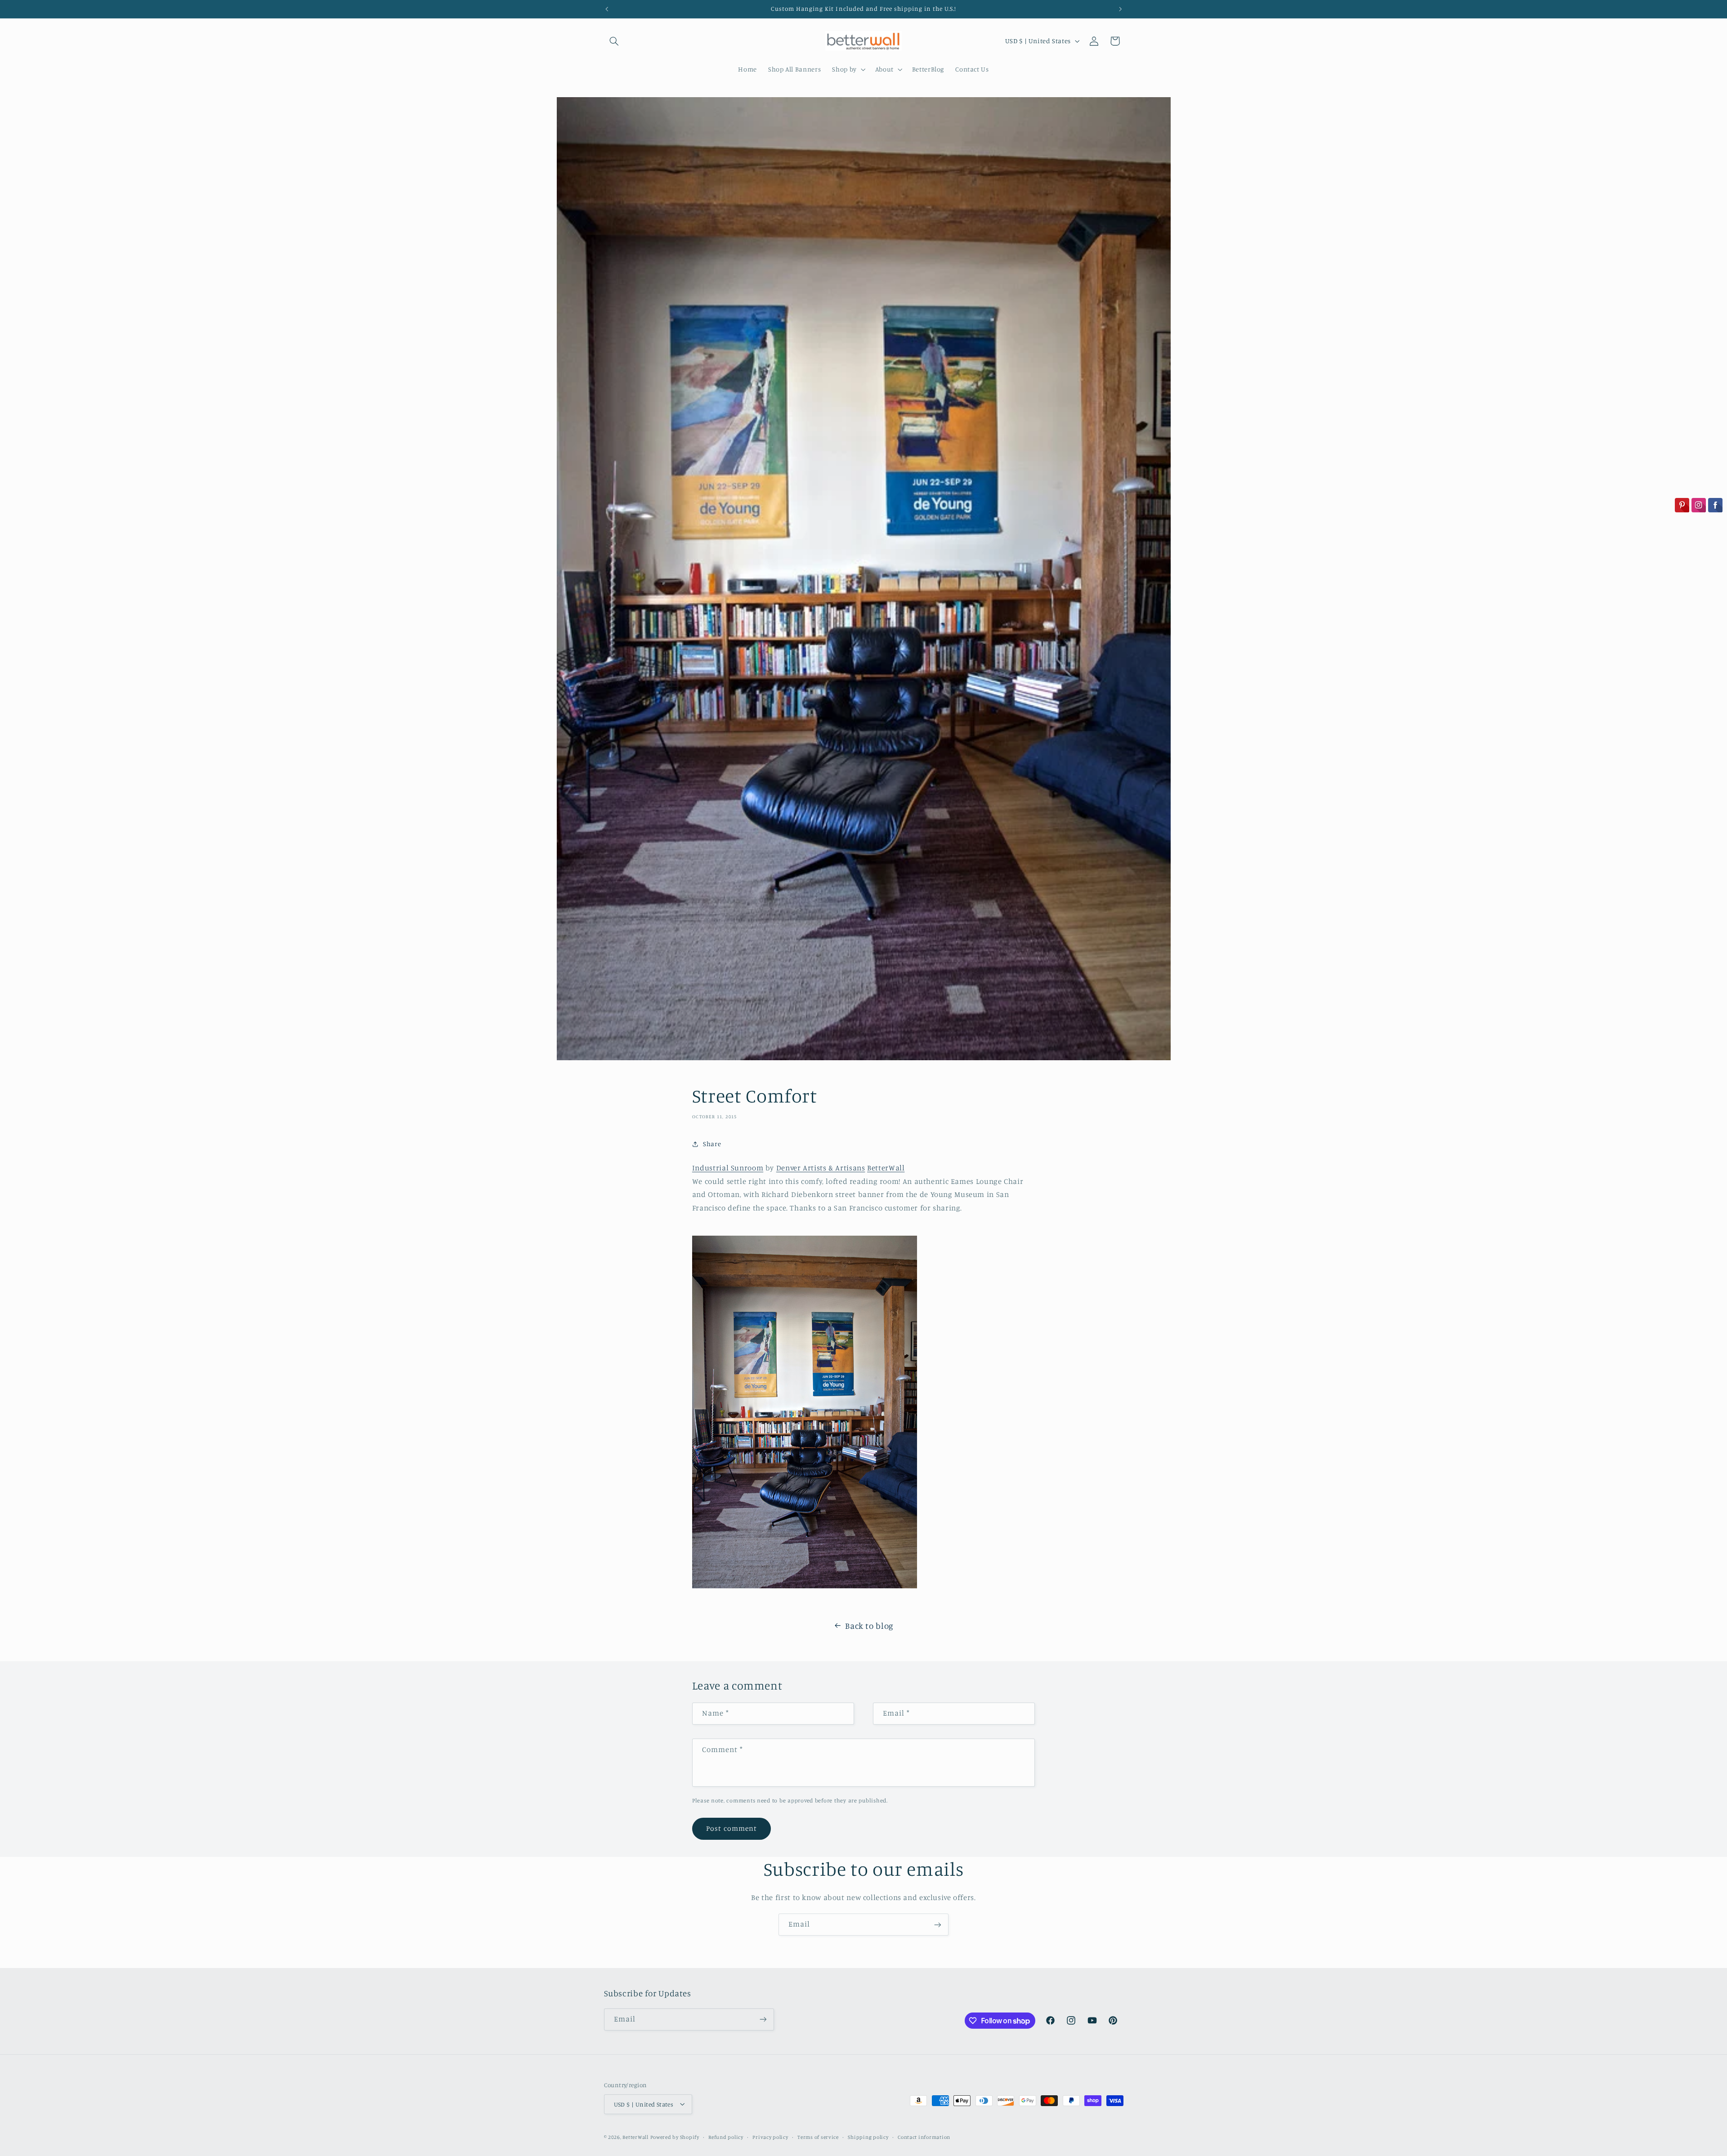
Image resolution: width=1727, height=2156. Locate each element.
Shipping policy (868, 2137)
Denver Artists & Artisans (821, 1168)
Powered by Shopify (675, 2137)
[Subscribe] (938, 1925)
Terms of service (818, 2137)
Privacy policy (770, 2137)
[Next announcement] (1120, 9)
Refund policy (726, 2137)
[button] (614, 41)
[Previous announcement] (607, 9)
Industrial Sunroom (728, 1168)
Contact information (924, 2137)
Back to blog (869, 1625)
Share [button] (712, 1144)
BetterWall (886, 1168)
